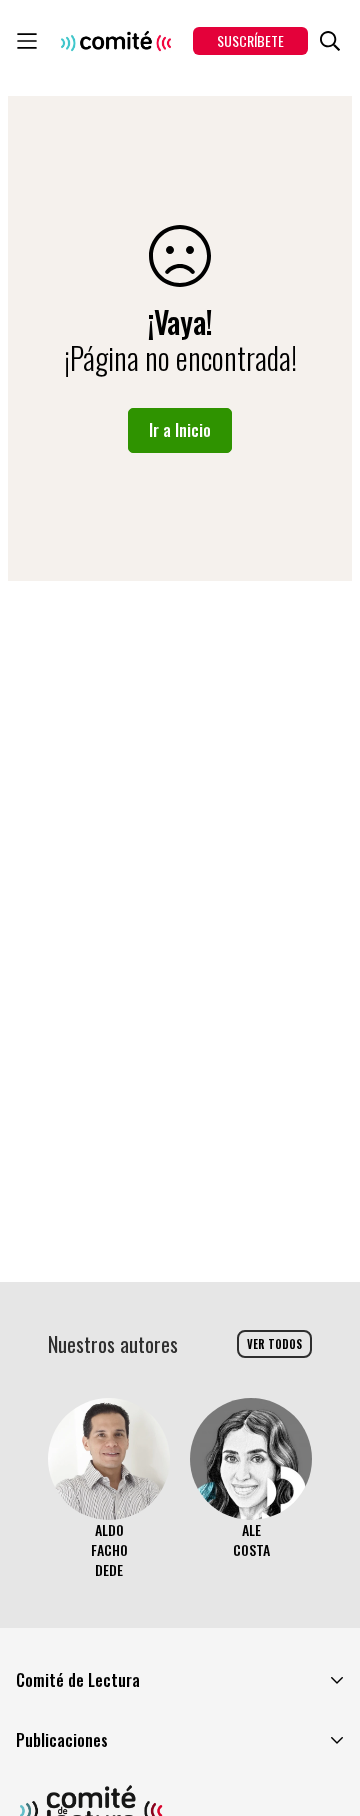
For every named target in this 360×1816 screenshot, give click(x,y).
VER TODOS (274, 1344)
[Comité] (116, 41)
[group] (109, 1489)
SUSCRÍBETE (250, 40)
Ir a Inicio (180, 430)
